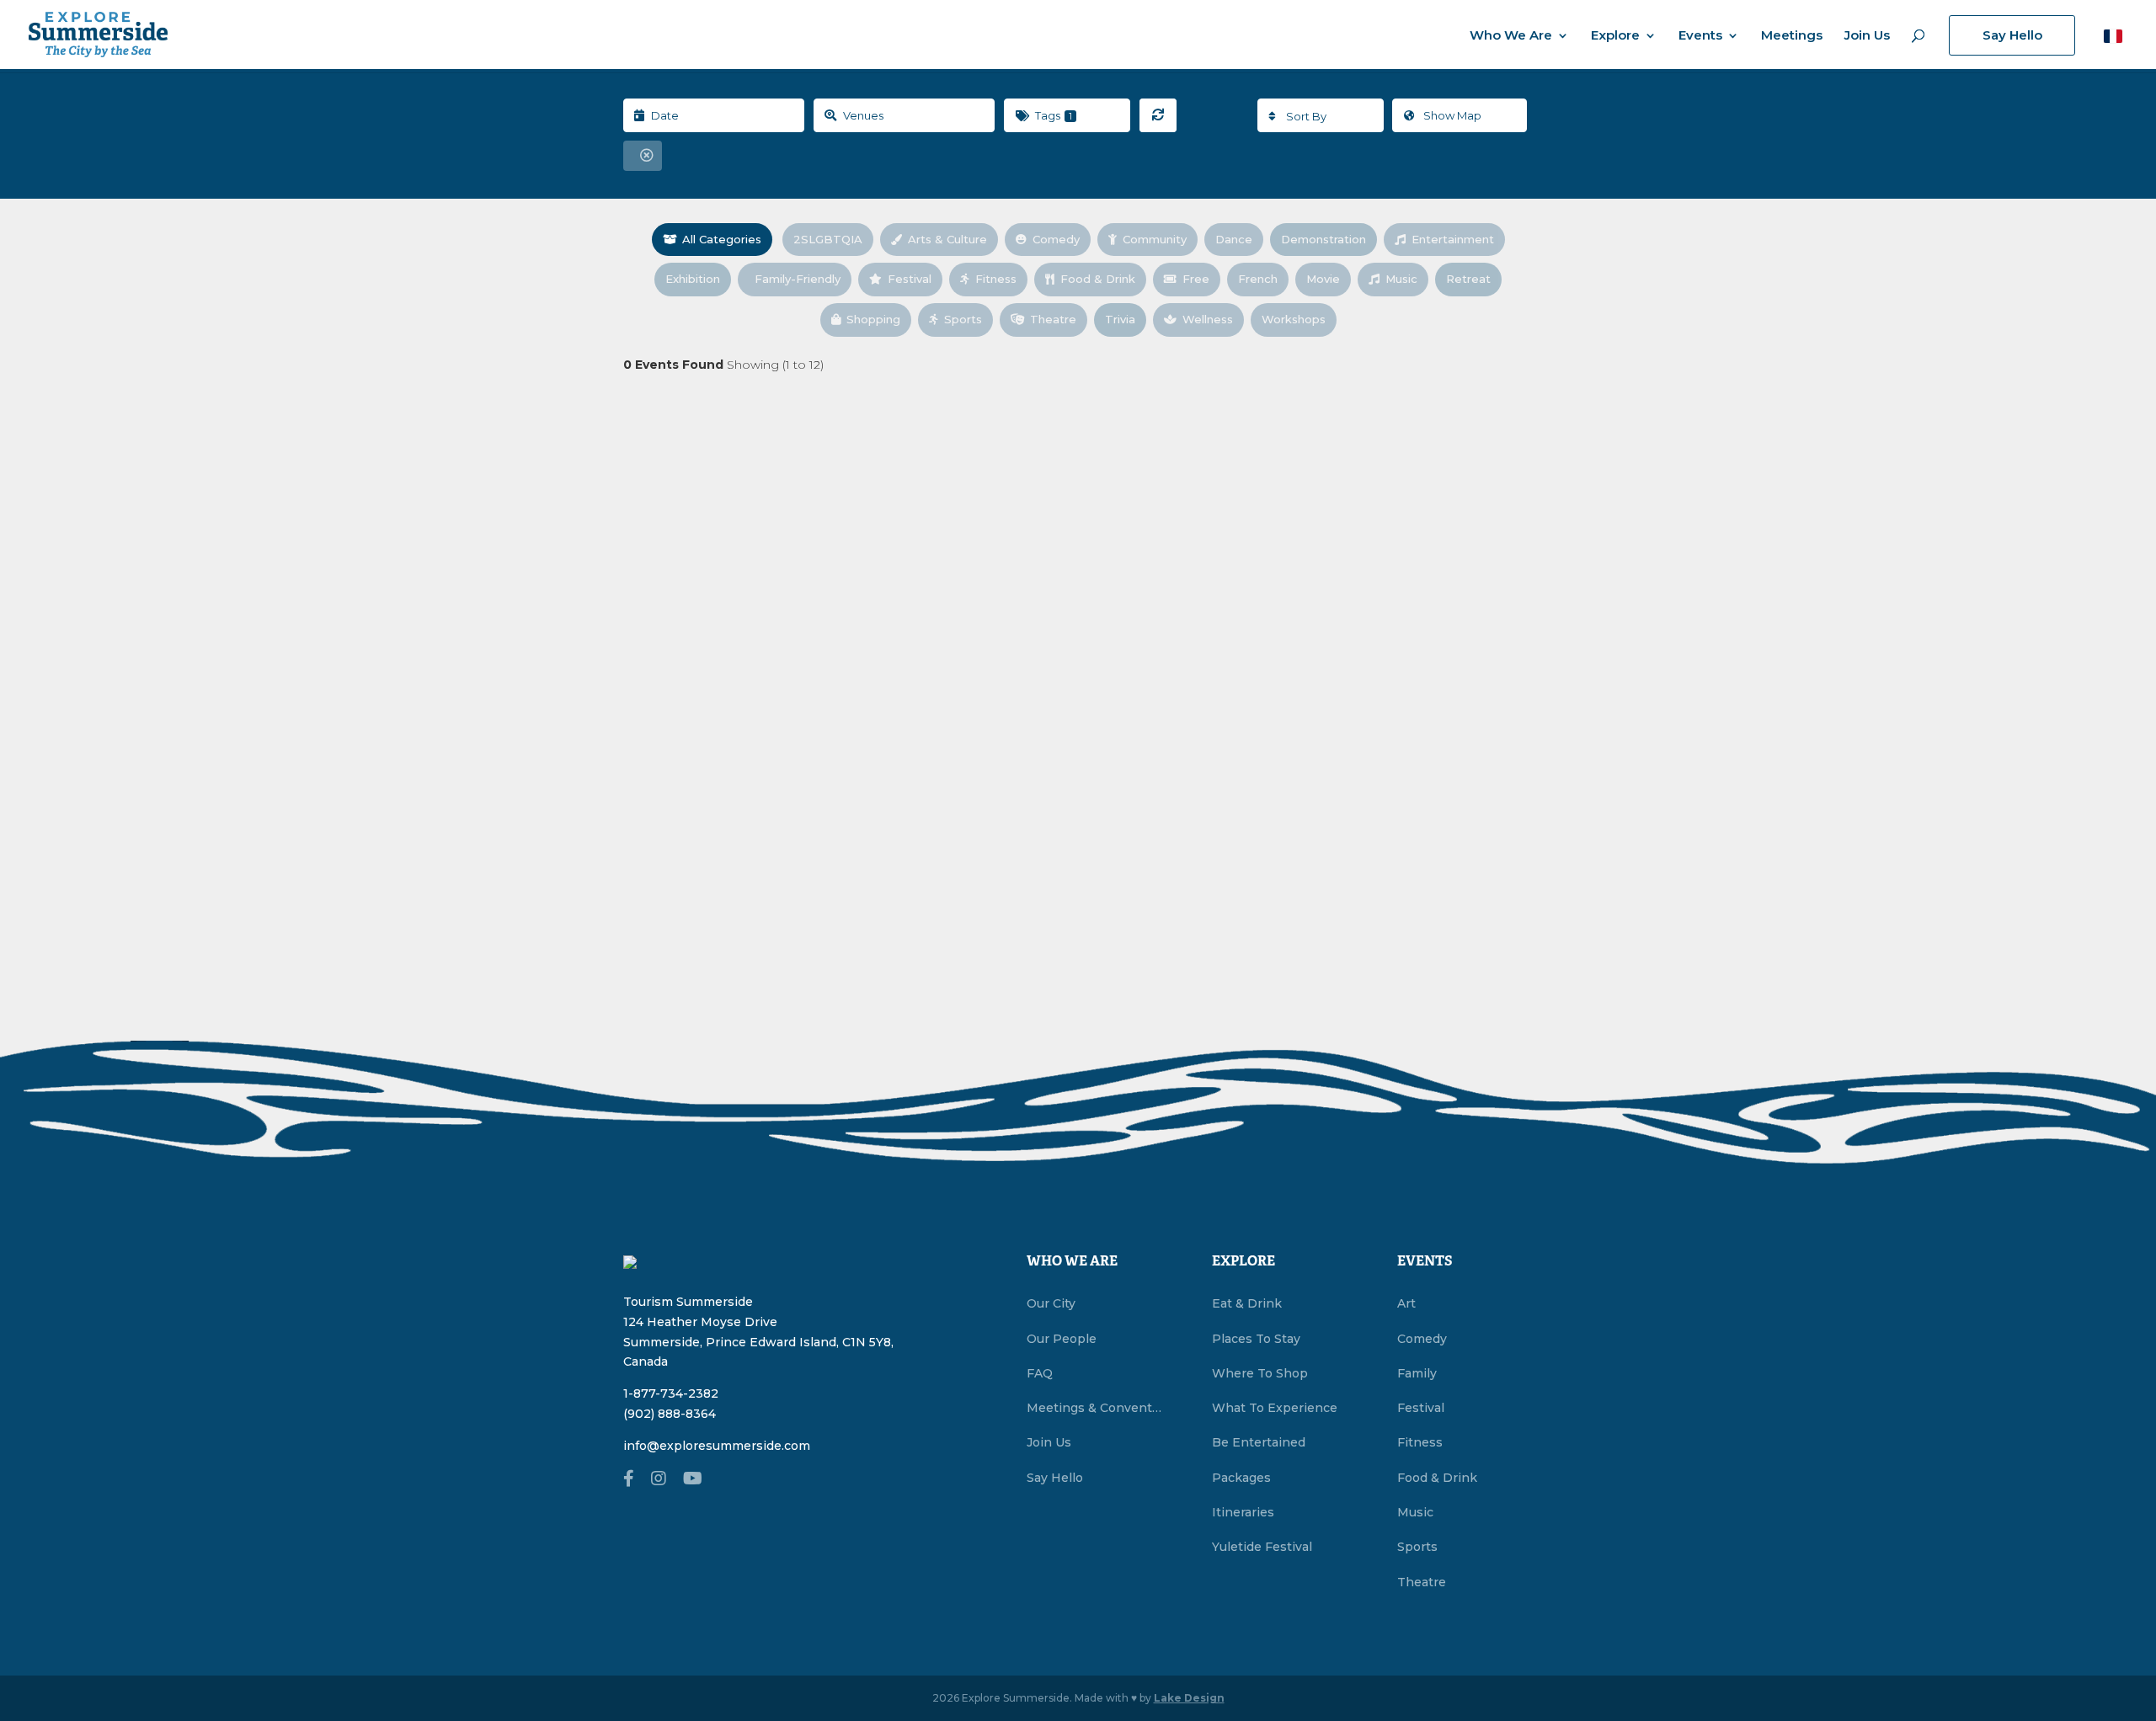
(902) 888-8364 (670, 1414)
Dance (1234, 239)
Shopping (873, 319)
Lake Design (1189, 1698)
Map (1452, 115)
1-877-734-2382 (671, 1393)
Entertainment (1453, 239)
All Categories (722, 239)
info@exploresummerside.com (717, 1446)
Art (1406, 1303)
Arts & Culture (947, 239)
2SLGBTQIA (828, 239)
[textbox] (1321, 116)
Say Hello (2012, 35)
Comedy (1056, 239)
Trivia (1120, 319)
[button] (2113, 36)
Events (1700, 36)
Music (1401, 279)
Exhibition (693, 279)
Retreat (1468, 279)
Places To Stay (1256, 1339)
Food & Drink (1098, 279)
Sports (963, 319)
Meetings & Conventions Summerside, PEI (1094, 1408)
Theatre (1053, 319)
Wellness (1208, 319)
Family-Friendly (798, 279)
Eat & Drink (1247, 1303)
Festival (910, 279)
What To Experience (1275, 1408)
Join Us (1867, 36)
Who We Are (1511, 36)
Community (1155, 239)
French (1258, 279)
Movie (1323, 279)
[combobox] (1321, 115)
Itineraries (1243, 1512)
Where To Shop (1260, 1373)
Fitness (996, 279)
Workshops (1294, 319)
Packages (1241, 1478)
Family (1417, 1373)
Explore (1615, 36)
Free (1196, 279)
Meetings (1792, 36)
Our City (1051, 1303)
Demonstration (1323, 239)
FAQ (1040, 1373)
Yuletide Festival (1262, 1547)
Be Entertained (1259, 1442)
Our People (1062, 1339)
